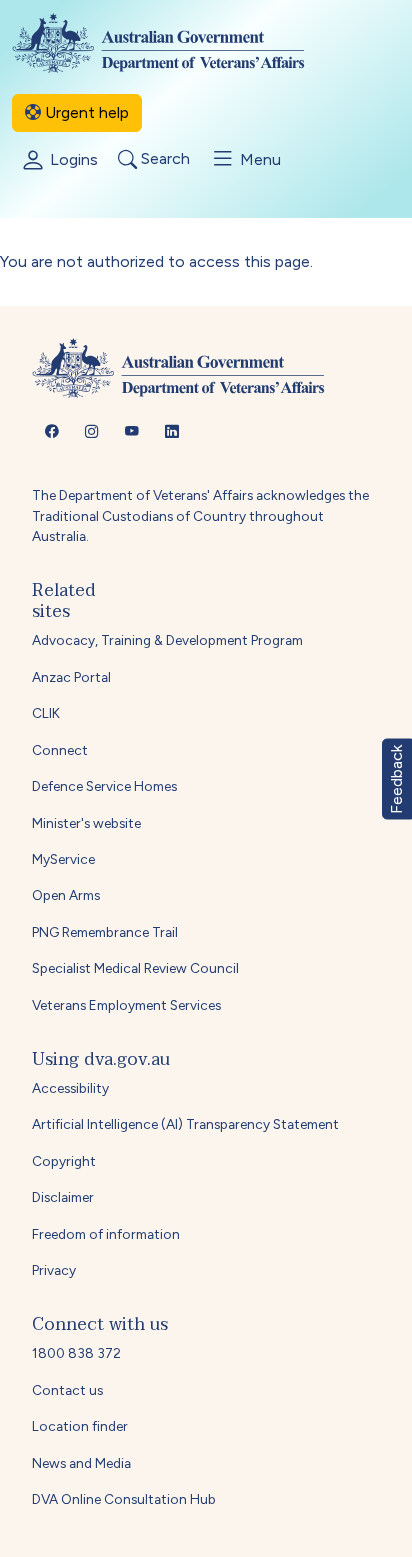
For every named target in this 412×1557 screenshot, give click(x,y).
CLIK (46, 713)
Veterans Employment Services (126, 1005)
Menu (258, 159)
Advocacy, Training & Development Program (167, 640)
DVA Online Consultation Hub (124, 1499)
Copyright (64, 1161)
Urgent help (85, 112)
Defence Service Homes (104, 786)
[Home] (174, 43)
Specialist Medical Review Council (135, 968)
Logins (72, 159)
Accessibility (70, 1088)
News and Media (81, 1463)
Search (163, 159)
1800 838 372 (76, 1353)
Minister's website (86, 823)
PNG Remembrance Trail (105, 932)
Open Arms (66, 895)
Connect (60, 750)
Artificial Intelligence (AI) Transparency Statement (185, 1124)
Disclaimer (63, 1197)
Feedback (396, 778)
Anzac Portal (71, 677)
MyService (63, 859)
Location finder (80, 1426)
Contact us (67, 1390)
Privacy (54, 1270)
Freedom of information (106, 1234)
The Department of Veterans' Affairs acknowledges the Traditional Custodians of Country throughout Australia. (200, 515)
